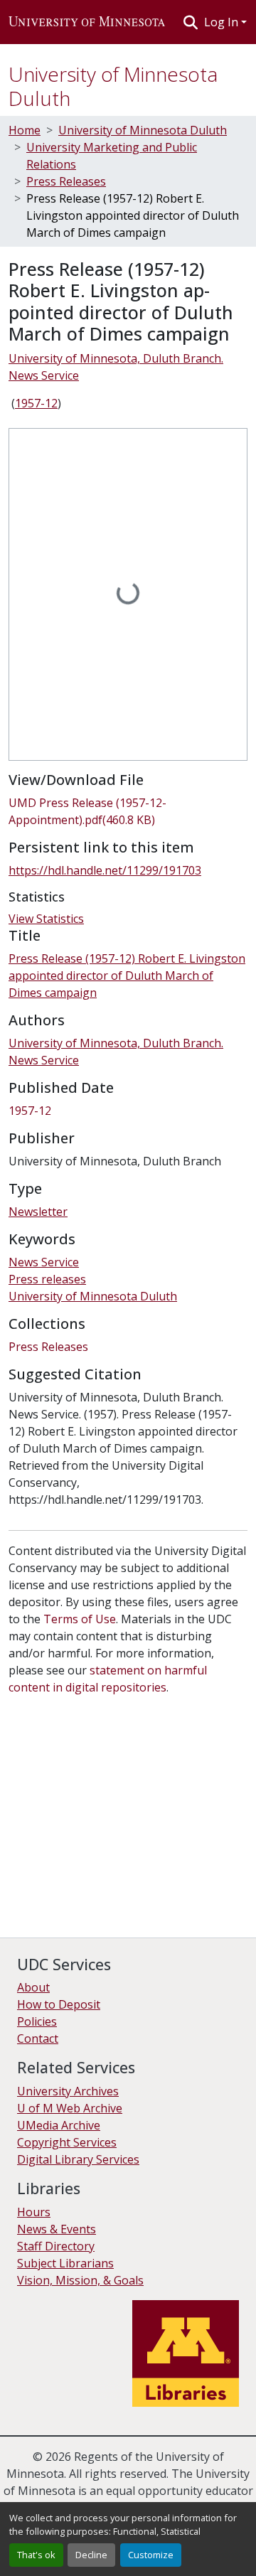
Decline (91, 2555)
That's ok (36, 2555)
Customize (151, 2555)
